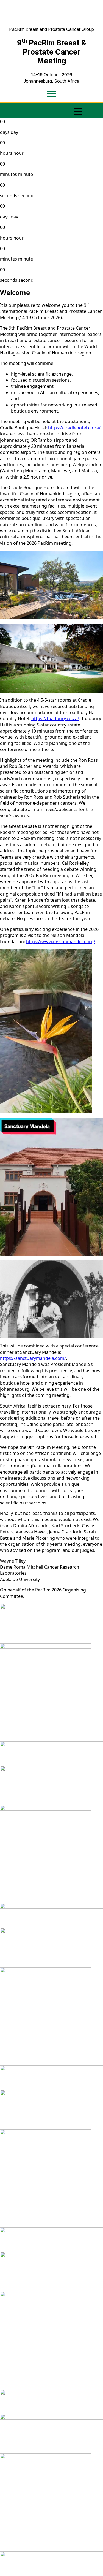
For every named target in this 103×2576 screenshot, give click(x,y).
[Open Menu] (51, 94)
